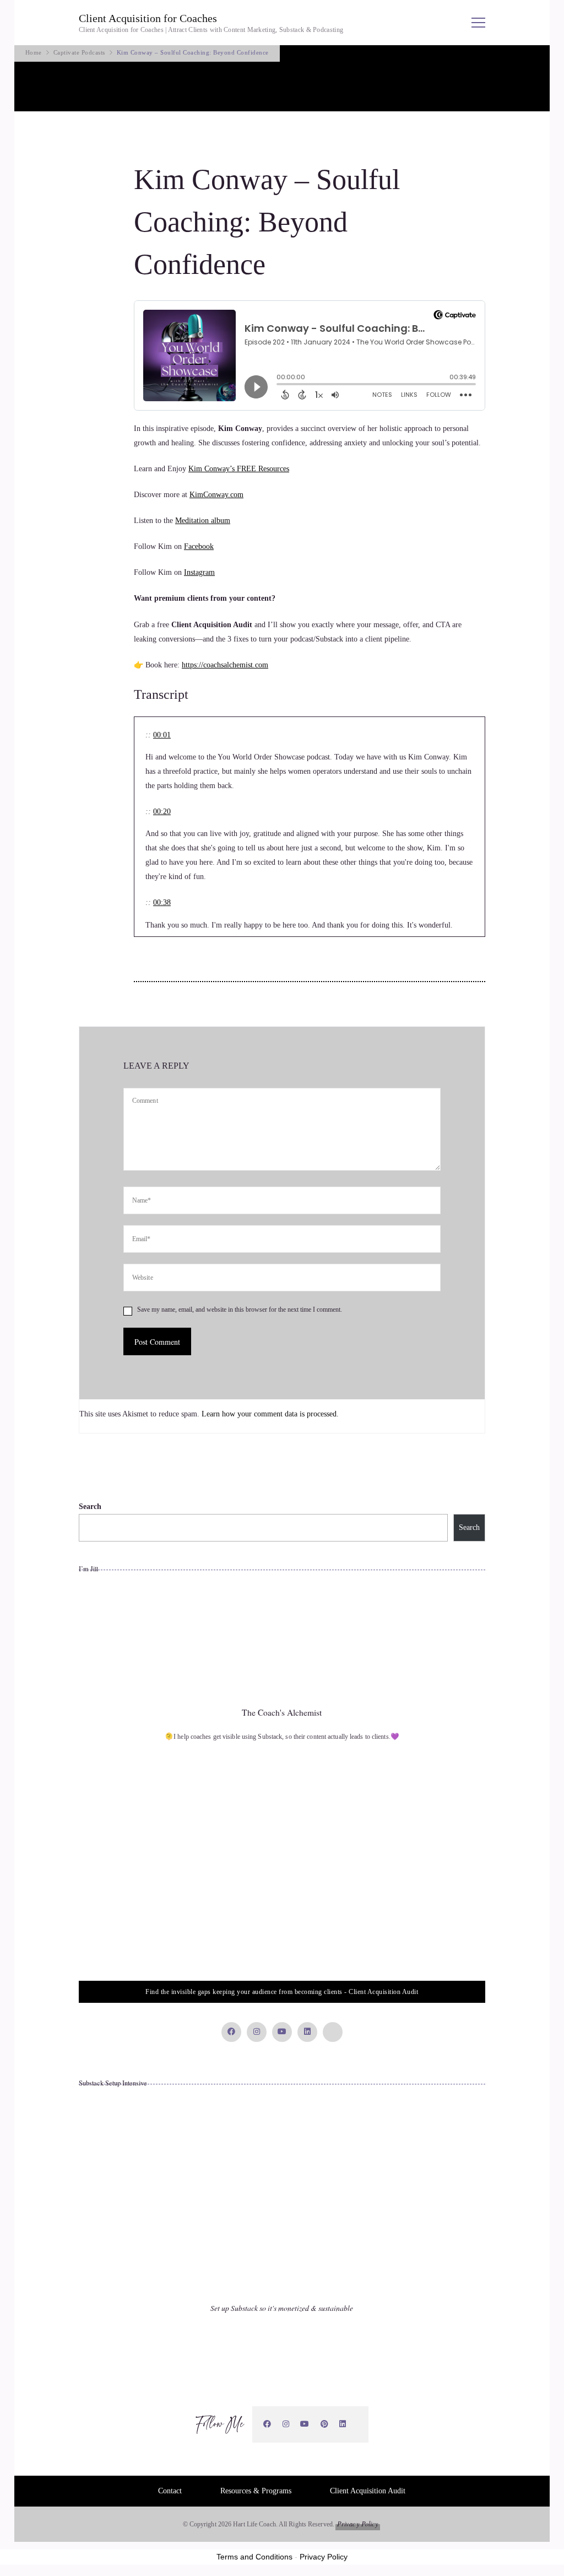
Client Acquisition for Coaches (148, 18)
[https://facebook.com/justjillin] (267, 2424)
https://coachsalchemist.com (225, 665)
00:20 (162, 812)
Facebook (199, 546)
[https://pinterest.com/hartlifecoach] (325, 2424)
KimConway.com (216, 495)
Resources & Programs (256, 2491)
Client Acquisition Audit (368, 2491)
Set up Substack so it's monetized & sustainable (282, 2308)
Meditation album (203, 521)
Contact (170, 2491)
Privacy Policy (358, 2524)
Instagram (199, 572)
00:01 (162, 735)
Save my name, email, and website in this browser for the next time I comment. (240, 1309)
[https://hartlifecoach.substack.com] (357, 2424)
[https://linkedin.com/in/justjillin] (343, 2424)
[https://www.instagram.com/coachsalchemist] (286, 2424)
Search (90, 1507)
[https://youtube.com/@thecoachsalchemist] (305, 2424)
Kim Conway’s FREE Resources (239, 469)
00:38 (162, 902)
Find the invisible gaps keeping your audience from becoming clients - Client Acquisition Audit (282, 1992)
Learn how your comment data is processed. (270, 1414)
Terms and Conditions (254, 2557)
